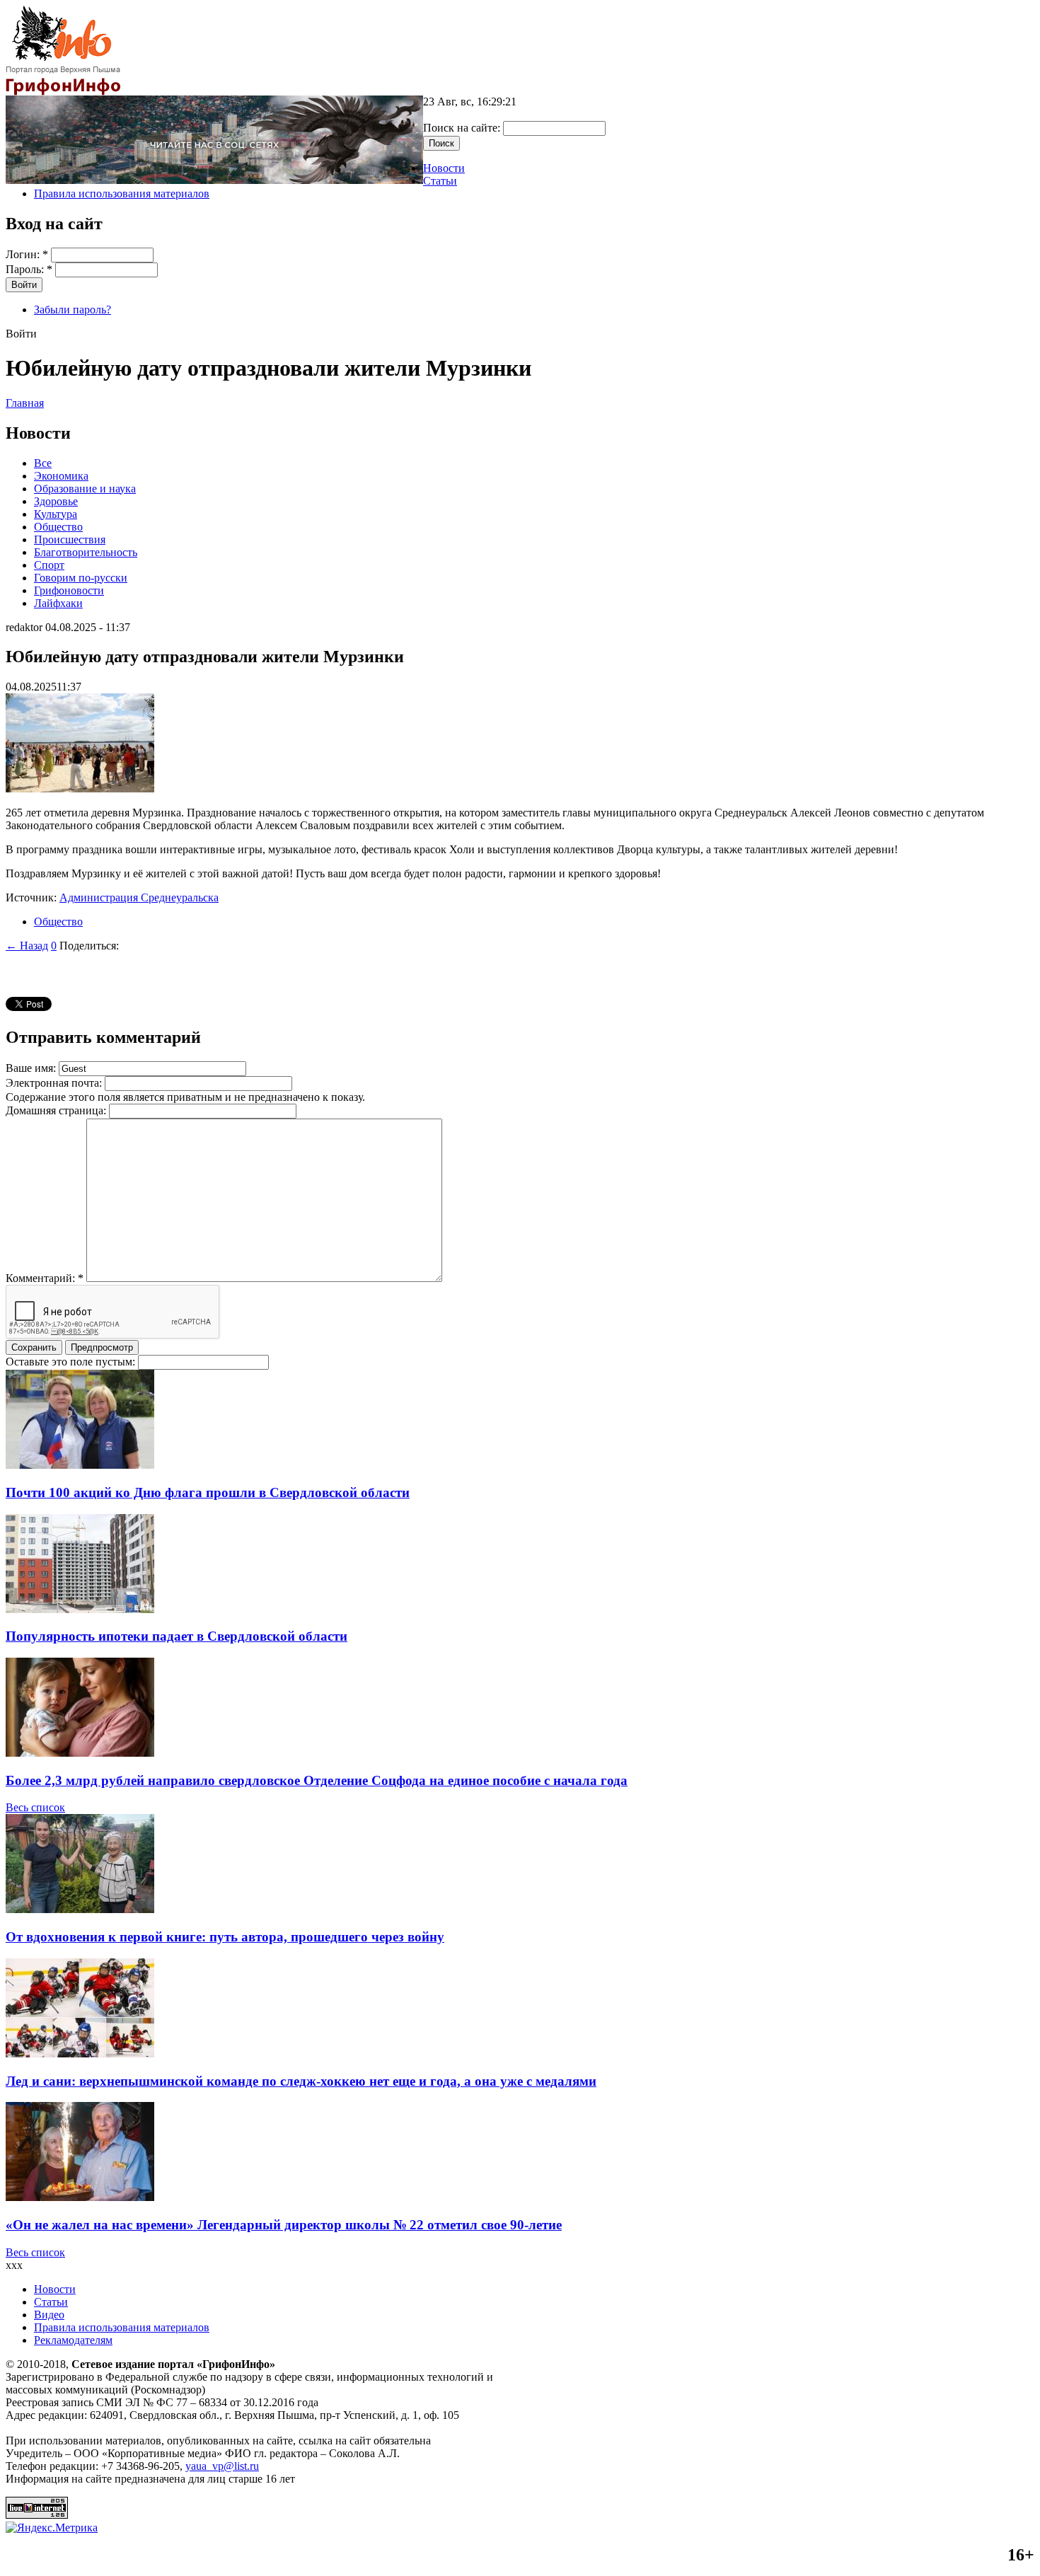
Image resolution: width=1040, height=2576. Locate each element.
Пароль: (29, 269)
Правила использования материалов (122, 194)
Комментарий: (45, 1278)
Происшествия (70, 539)
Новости (444, 168)
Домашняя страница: (57, 1110)
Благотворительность (86, 552)
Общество (58, 527)
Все (43, 463)
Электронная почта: (55, 1083)
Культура (56, 514)
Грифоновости (69, 590)
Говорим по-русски (81, 578)
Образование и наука (85, 489)
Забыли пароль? (73, 310)
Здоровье (56, 501)
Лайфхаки (58, 603)
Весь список (35, 1807)
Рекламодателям (73, 2340)
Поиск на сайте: (463, 128)
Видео (49, 2315)
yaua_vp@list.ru (222, 2466)
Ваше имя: (32, 1068)
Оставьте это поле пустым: (72, 1362)
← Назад (27, 946)
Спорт (49, 565)
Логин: (27, 254)
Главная (25, 403)
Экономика (61, 476)
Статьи (440, 181)
